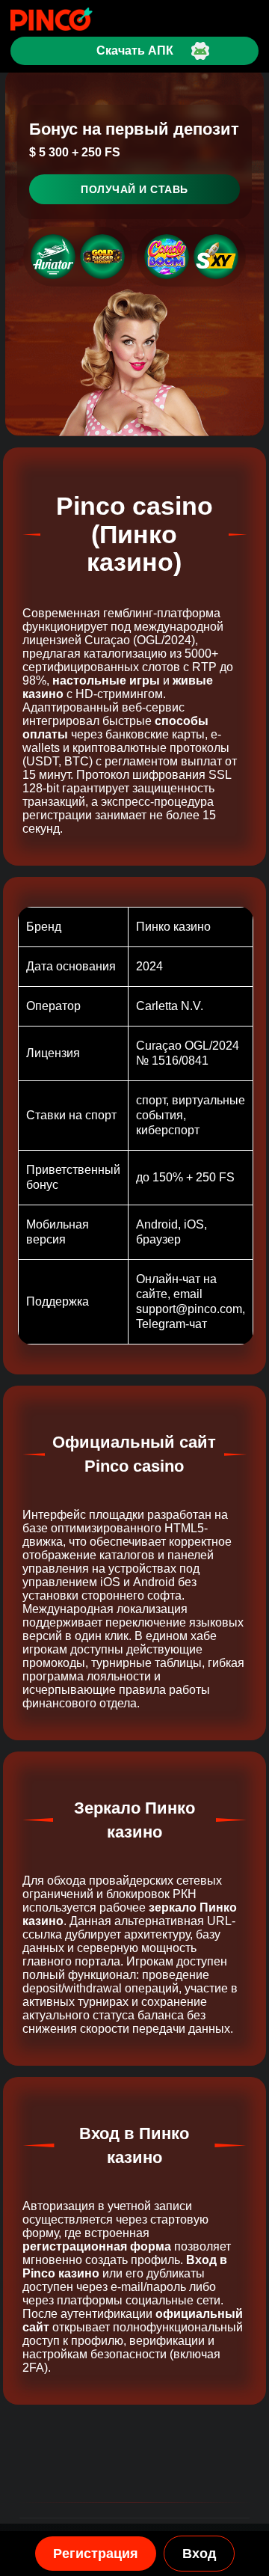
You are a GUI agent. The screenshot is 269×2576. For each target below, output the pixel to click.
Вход (199, 2554)
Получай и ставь (134, 189)
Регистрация (96, 2554)
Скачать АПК (135, 51)
